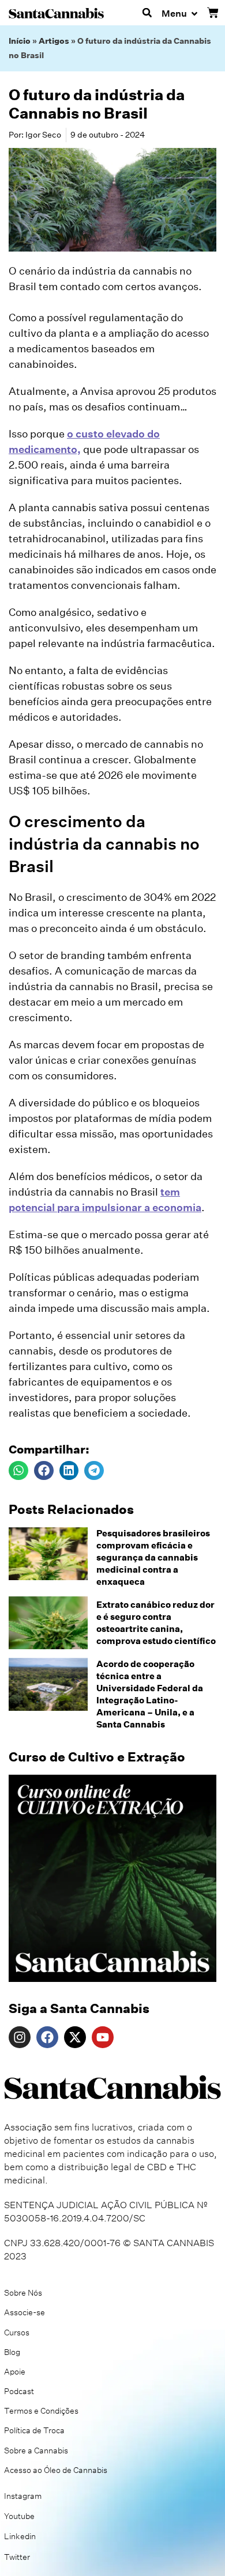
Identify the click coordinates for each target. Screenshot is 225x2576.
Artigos (54, 41)
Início (20, 41)
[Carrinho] (213, 13)
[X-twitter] (75, 2037)
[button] (147, 13)
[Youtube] (103, 2037)
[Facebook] (47, 2037)
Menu (174, 14)
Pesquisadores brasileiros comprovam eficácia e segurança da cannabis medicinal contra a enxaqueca (153, 1557)
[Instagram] (20, 2037)
